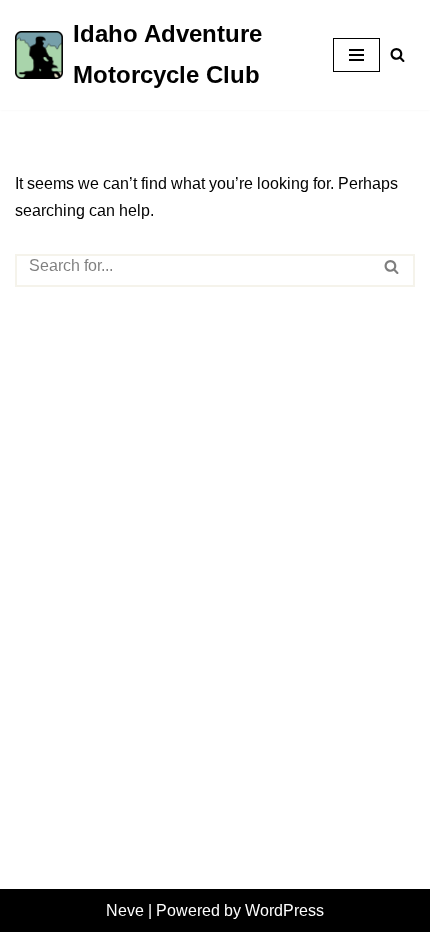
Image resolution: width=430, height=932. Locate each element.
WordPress (284, 910)
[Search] (397, 54)
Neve (125, 910)
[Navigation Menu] (356, 55)
